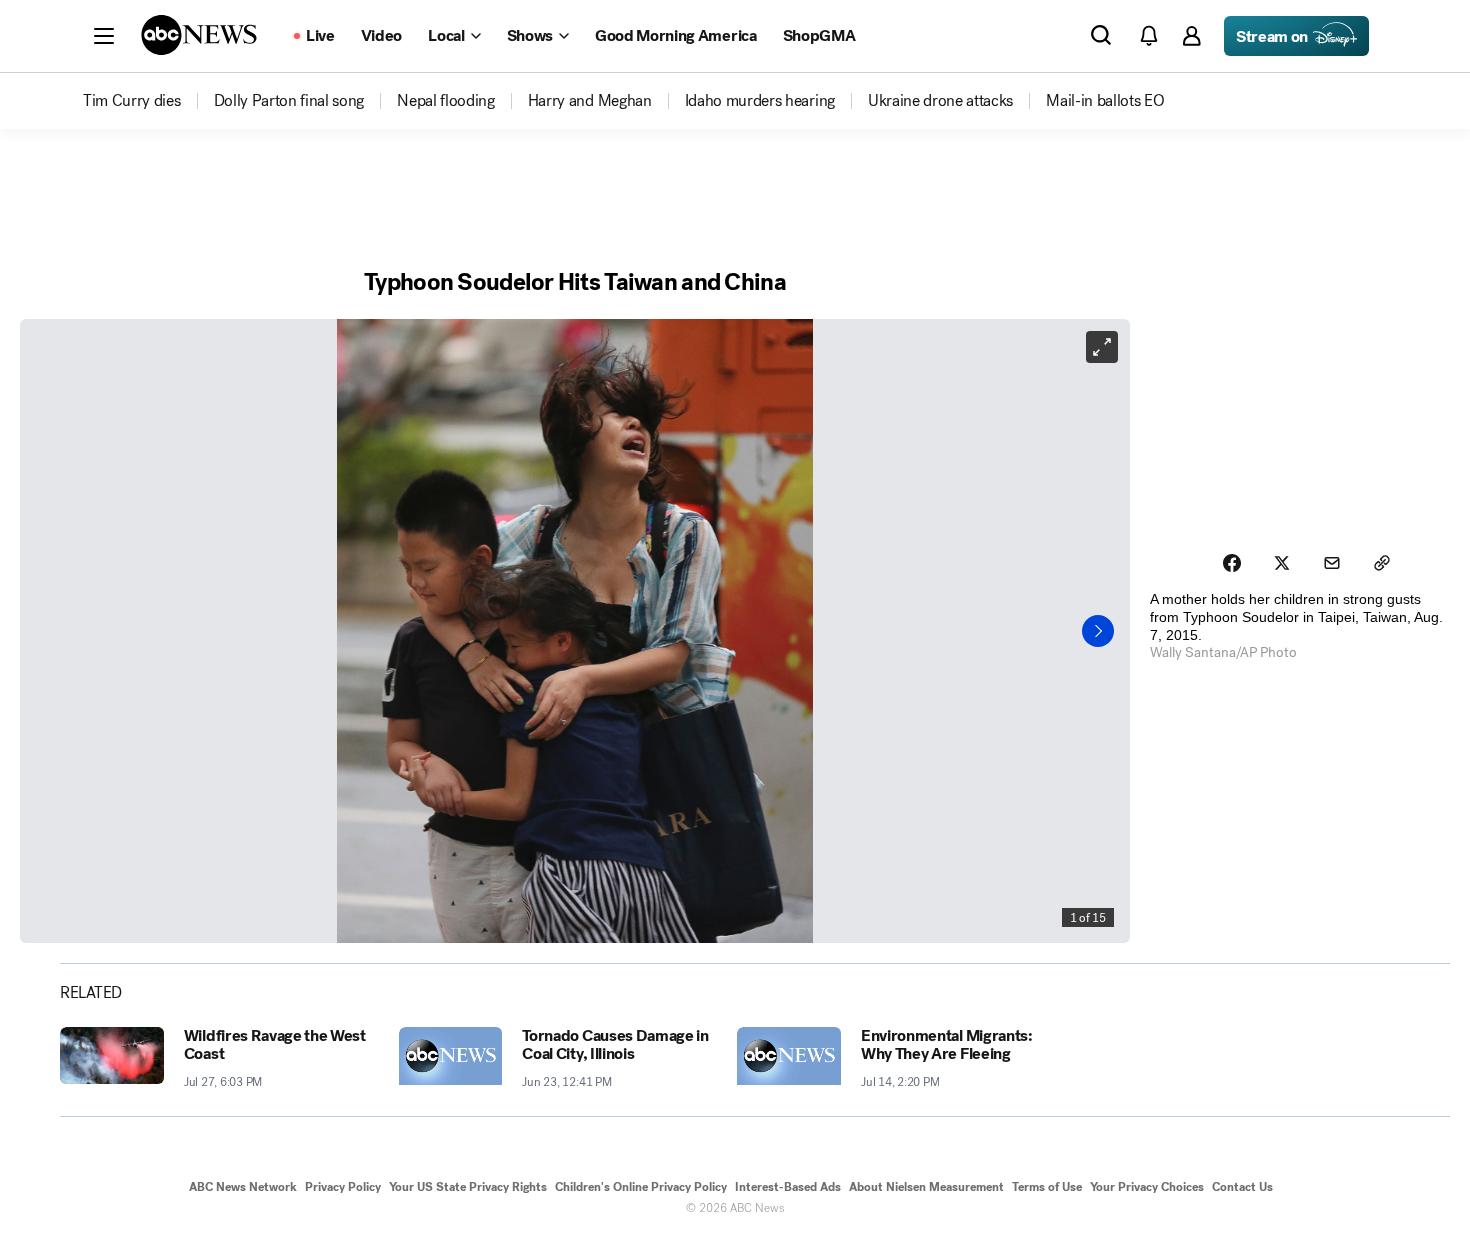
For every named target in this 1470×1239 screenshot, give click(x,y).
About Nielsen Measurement (926, 1187)
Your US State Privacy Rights (468, 1187)
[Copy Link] (1382, 563)
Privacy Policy (343, 1187)
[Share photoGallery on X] (1282, 563)
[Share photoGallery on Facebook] (1232, 563)
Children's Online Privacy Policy (641, 1187)
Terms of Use (1047, 1187)
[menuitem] (132, 101)
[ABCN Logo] (199, 35)
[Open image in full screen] (1102, 347)
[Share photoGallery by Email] (1332, 563)
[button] (104, 36)
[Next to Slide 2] (1098, 631)
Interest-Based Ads (788, 1187)
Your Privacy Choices (1147, 1187)
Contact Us (1242, 1187)
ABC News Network (243, 1187)
